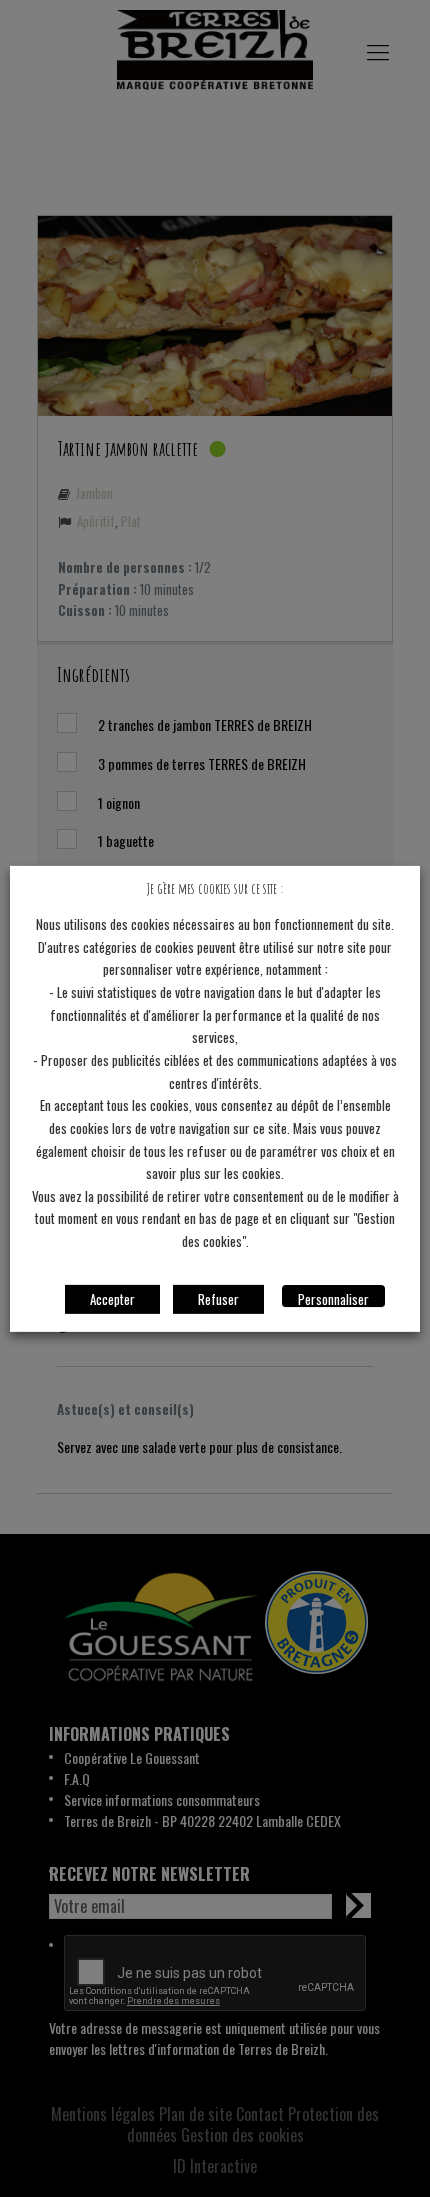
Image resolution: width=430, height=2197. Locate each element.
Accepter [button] (112, 1299)
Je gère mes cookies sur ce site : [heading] (215, 887)
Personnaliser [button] (333, 1298)
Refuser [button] (218, 1299)
